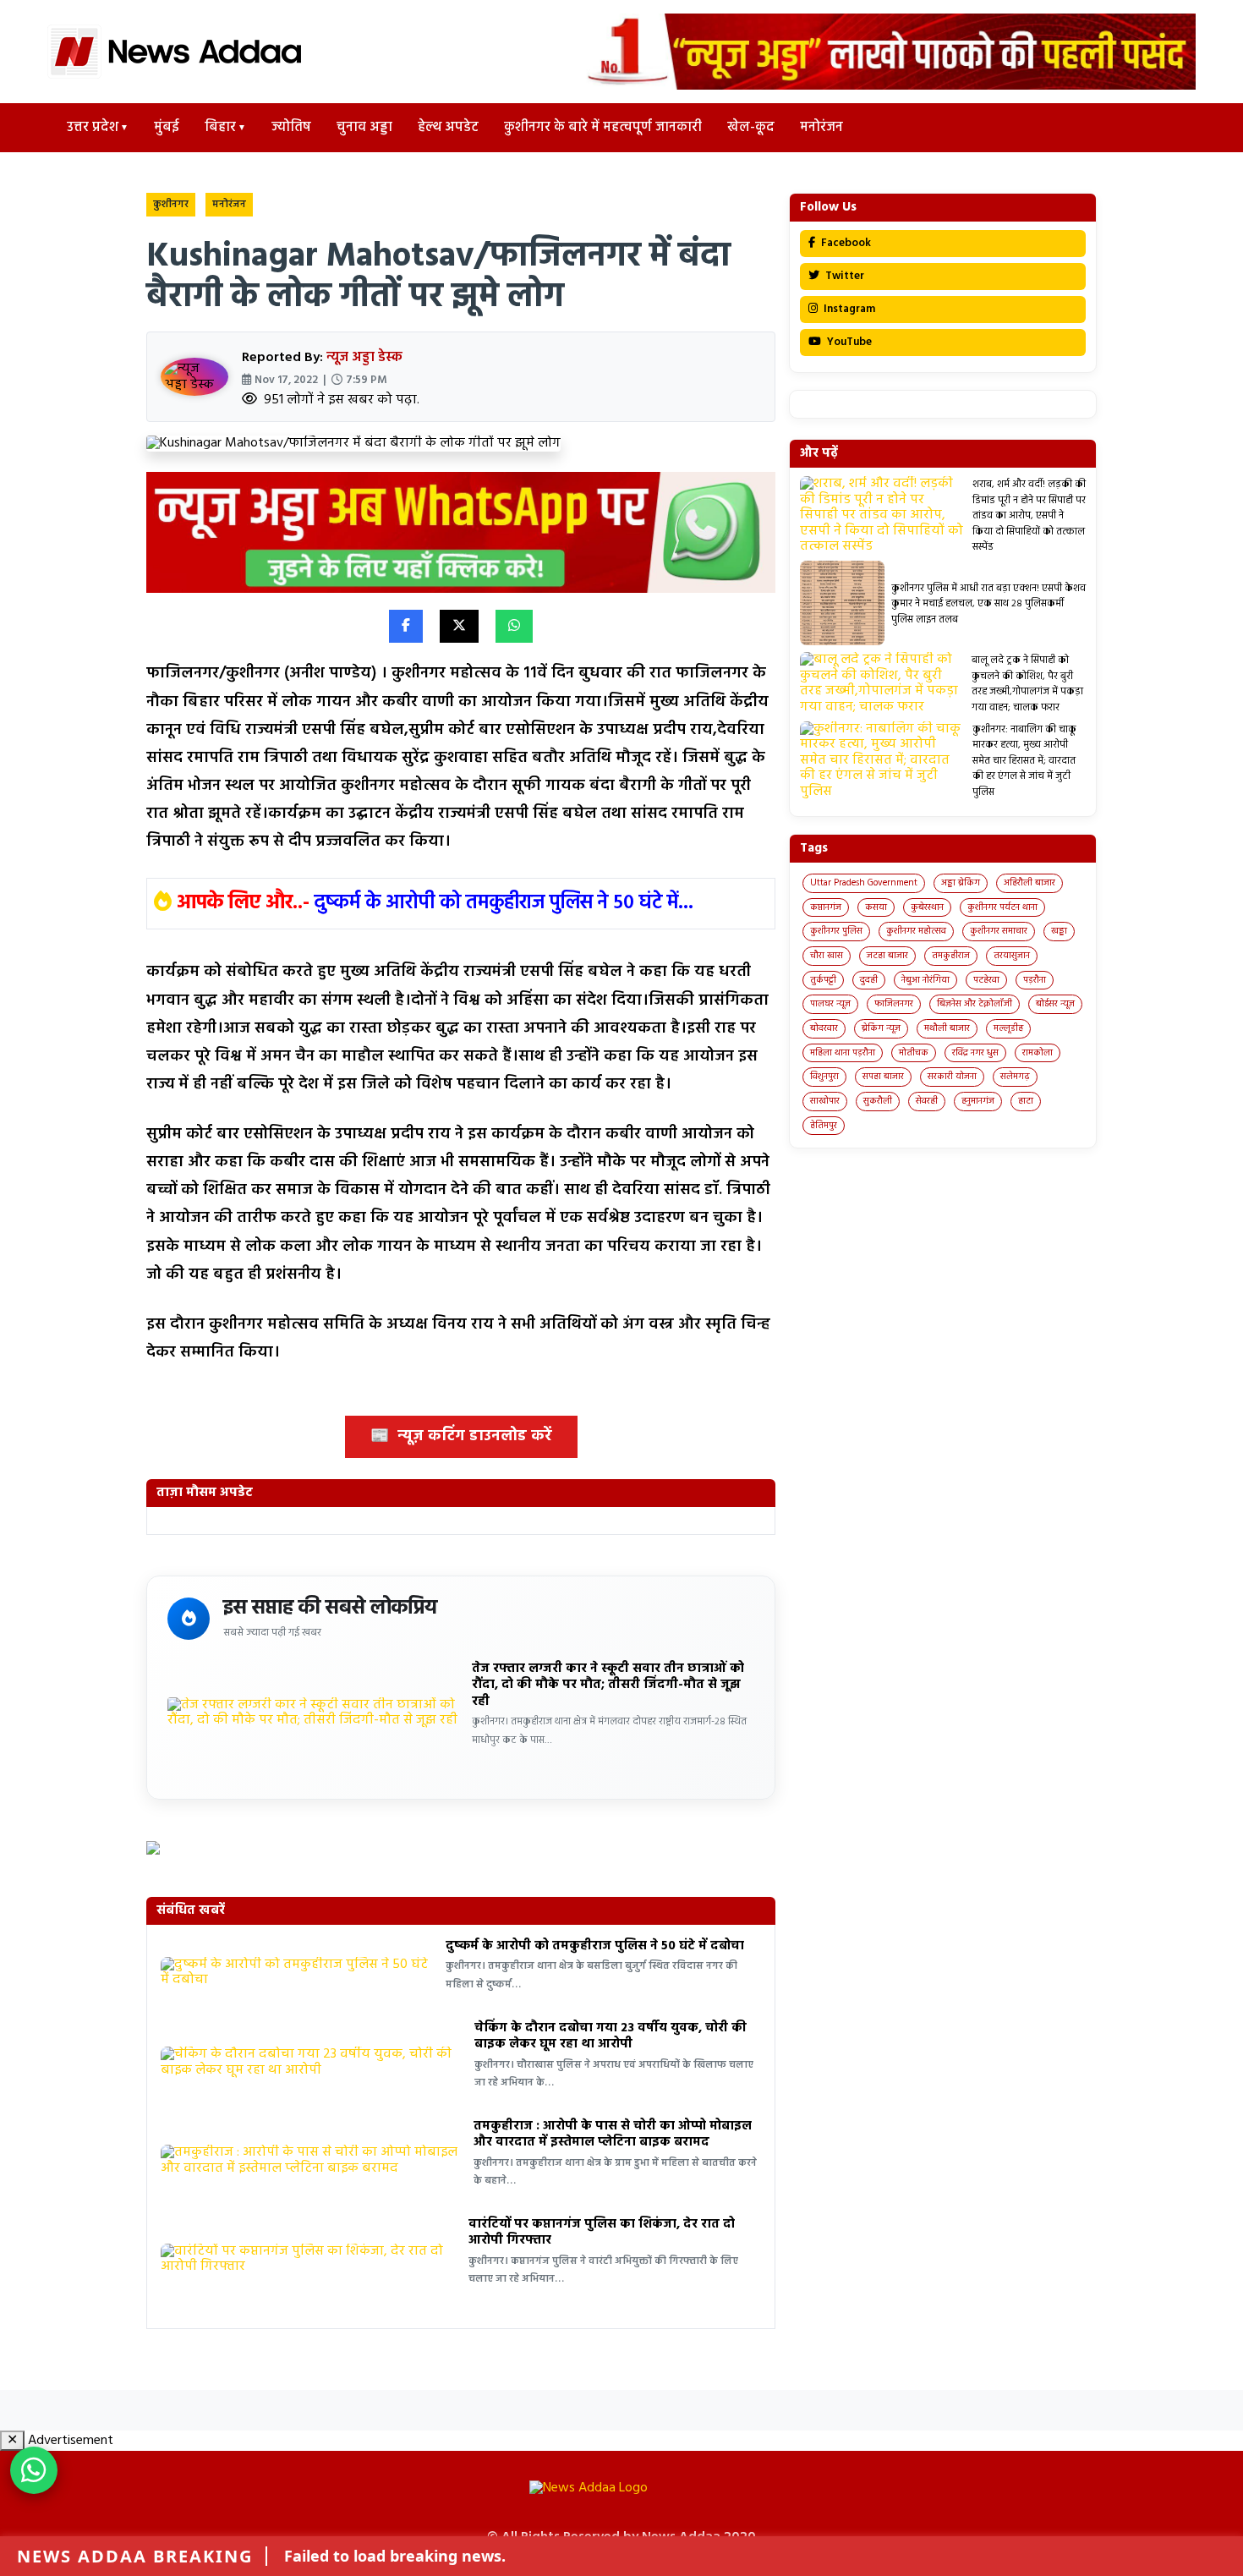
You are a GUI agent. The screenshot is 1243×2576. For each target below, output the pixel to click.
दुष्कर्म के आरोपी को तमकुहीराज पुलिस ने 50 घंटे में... (504, 903)
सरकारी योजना (952, 1077)
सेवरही (927, 1101)
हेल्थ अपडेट (448, 128)
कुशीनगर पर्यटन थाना (1002, 907)
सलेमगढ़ (1015, 1077)
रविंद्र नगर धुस (975, 1053)
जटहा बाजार (887, 956)
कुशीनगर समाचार (999, 931)
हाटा (1026, 1101)
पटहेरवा (986, 980)
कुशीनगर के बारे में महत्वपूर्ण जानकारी (603, 128)
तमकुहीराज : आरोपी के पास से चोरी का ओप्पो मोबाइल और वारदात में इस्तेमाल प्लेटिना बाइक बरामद (613, 2135)
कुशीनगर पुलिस (836, 931)
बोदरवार (824, 1028)
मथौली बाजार (947, 1028)
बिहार (220, 128)
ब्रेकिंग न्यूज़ (881, 1028)
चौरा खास (827, 956)
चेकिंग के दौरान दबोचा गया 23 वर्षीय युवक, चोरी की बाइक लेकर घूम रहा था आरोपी (611, 2036)
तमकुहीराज (951, 956)
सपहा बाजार (883, 1077)
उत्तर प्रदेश (93, 128)
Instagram (848, 309)
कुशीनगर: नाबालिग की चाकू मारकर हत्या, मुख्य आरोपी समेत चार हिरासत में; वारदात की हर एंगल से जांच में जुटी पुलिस (1024, 761)
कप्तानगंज (826, 907)
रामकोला (1038, 1053)
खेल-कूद (751, 128)
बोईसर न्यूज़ (1055, 1004)
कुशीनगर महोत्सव (916, 931)
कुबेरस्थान (927, 907)
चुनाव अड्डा (364, 128)
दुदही (869, 980)
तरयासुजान (1012, 956)
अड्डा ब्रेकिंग (961, 883)
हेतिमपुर (824, 1126)
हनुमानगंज (978, 1101)
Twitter (843, 276)
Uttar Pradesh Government (864, 883)
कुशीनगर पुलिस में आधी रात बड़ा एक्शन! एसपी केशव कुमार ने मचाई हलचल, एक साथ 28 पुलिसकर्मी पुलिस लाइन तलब (988, 604)
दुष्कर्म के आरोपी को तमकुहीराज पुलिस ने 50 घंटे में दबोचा (595, 1946)
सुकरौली (878, 1101)
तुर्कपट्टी (823, 980)
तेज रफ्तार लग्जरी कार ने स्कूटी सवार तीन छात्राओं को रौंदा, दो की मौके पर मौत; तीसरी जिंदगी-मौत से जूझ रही (608, 1685)
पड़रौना (1035, 980)
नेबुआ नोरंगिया (925, 980)
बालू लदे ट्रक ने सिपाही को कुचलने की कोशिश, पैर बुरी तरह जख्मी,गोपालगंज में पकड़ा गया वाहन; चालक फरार (1027, 684)
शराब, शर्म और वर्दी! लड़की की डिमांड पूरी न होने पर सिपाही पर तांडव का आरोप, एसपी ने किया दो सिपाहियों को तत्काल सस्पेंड (1029, 516)
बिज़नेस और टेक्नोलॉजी (975, 1004)
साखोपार (825, 1101)
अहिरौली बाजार (1029, 883)
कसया (876, 907)
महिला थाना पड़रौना (843, 1053)
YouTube (848, 342)
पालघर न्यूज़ (830, 1004)
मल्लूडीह (1008, 1028)
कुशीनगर (171, 205)
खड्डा (1059, 931)
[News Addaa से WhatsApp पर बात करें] (34, 2470)
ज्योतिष (291, 128)
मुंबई (167, 128)
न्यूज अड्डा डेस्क (364, 358)
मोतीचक (914, 1053)
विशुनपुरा (824, 1077)
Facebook (845, 243)
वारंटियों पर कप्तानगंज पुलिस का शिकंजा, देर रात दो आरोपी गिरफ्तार (602, 2233)
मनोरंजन (821, 128)
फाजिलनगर (894, 1004)
